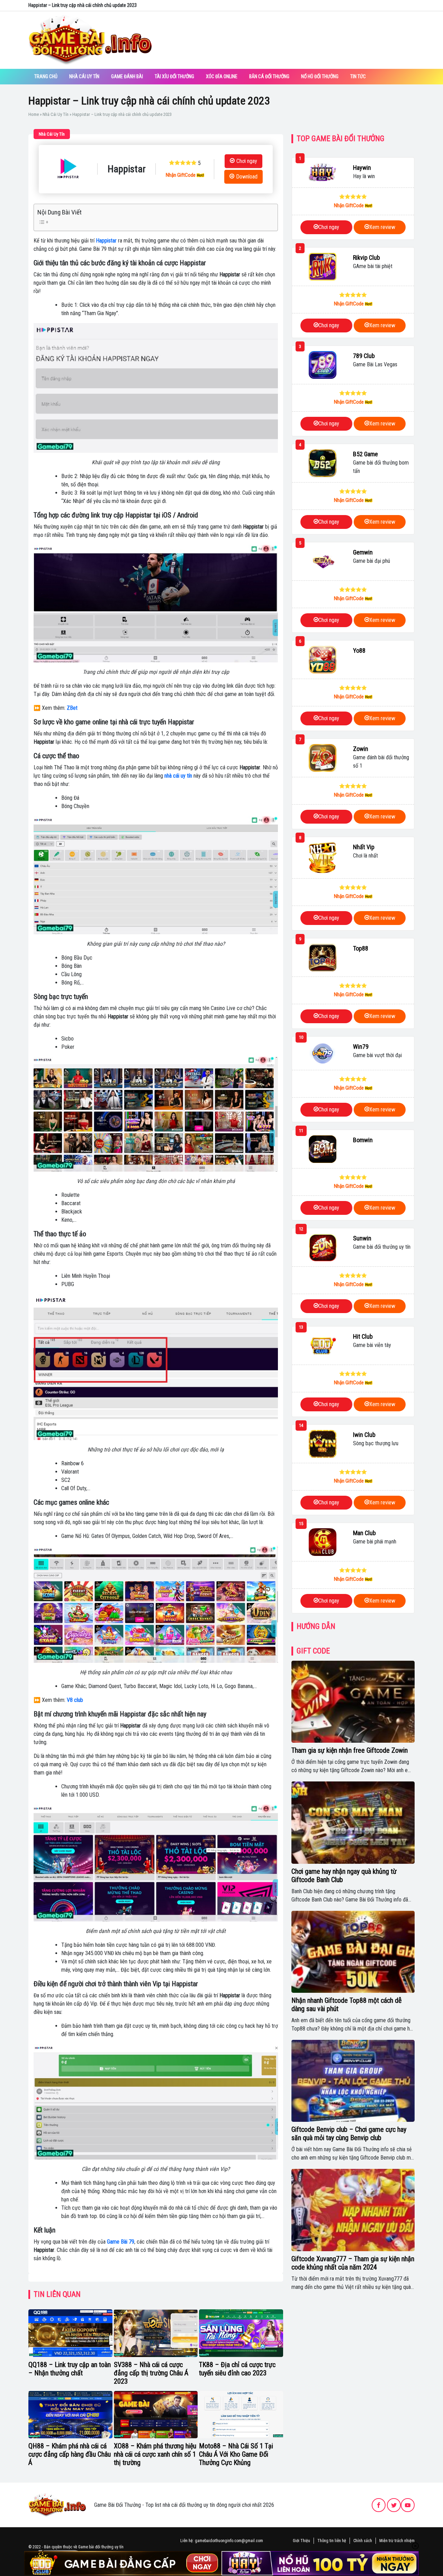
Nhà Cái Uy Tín (84, 76)
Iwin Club (364, 1435)
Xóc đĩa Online (222, 76)
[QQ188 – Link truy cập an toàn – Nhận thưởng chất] (70, 2333)
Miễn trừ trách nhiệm (397, 2541)
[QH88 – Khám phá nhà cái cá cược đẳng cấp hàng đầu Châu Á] (70, 2415)
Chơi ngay (247, 161)
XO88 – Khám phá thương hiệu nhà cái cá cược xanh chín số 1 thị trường (155, 2454)
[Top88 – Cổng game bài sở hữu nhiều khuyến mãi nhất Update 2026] (323, 957)
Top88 (361, 948)
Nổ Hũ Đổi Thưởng (320, 76)
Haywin (362, 168)
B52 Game (365, 454)
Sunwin (362, 1238)
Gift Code (313, 1651)
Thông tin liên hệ (332, 2541)
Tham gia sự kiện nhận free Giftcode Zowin (350, 1750)
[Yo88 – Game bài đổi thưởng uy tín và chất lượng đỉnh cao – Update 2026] (323, 660)
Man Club (364, 1533)
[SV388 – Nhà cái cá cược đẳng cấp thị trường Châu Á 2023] (156, 2333)
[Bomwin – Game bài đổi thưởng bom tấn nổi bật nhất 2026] (323, 1149)
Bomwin (363, 1140)
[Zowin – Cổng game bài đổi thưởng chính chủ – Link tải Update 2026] (323, 758)
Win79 (361, 1047)
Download (247, 177)
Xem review (382, 227)
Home (34, 114)
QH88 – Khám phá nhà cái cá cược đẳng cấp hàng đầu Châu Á (70, 2454)
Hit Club (363, 1336)
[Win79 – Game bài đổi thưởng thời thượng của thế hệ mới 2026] (323, 1053)
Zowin (361, 749)
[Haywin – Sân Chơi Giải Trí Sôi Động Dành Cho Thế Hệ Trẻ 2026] (323, 173)
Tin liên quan (57, 2294)
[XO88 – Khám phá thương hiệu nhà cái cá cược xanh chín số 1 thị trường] (156, 2415)
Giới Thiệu (301, 2541)
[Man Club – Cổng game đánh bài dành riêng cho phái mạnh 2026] (323, 1542)
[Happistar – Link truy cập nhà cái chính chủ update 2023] (68, 169)
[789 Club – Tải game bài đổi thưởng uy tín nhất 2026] (323, 365)
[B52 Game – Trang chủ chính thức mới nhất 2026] (323, 463)
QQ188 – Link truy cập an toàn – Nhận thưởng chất (70, 2369)
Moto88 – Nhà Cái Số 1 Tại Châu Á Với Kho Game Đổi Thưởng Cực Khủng (236, 2454)
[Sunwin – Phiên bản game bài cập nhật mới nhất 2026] (323, 1247)
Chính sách (363, 2541)
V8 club (75, 1700)
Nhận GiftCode (181, 175)
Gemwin (363, 552)
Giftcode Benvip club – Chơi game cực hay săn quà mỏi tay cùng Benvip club (349, 2134)
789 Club (364, 356)
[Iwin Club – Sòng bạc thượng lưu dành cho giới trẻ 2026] (323, 1444)
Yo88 (359, 650)
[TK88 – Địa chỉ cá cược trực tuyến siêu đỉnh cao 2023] (241, 2333)
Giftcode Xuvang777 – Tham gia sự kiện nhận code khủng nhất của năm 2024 (353, 2263)
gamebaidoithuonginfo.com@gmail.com (229, 2541)
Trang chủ (46, 76)
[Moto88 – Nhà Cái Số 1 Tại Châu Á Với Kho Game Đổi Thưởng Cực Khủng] (241, 2415)
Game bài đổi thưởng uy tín (101, 2547)
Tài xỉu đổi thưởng (174, 76)
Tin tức (358, 76)
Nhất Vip (364, 847)
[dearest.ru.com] (57, 2505)
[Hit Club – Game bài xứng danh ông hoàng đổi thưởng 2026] (323, 1346)
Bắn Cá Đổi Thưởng (269, 76)
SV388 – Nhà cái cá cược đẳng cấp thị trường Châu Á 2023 (151, 2373)
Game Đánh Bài (127, 76)
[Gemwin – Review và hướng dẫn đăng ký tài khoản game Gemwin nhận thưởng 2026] (323, 561)
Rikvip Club (367, 258)
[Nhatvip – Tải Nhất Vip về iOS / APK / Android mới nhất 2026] (323, 858)
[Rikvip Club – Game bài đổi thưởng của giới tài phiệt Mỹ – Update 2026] (323, 267)
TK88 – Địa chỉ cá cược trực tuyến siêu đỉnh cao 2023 (237, 2369)
